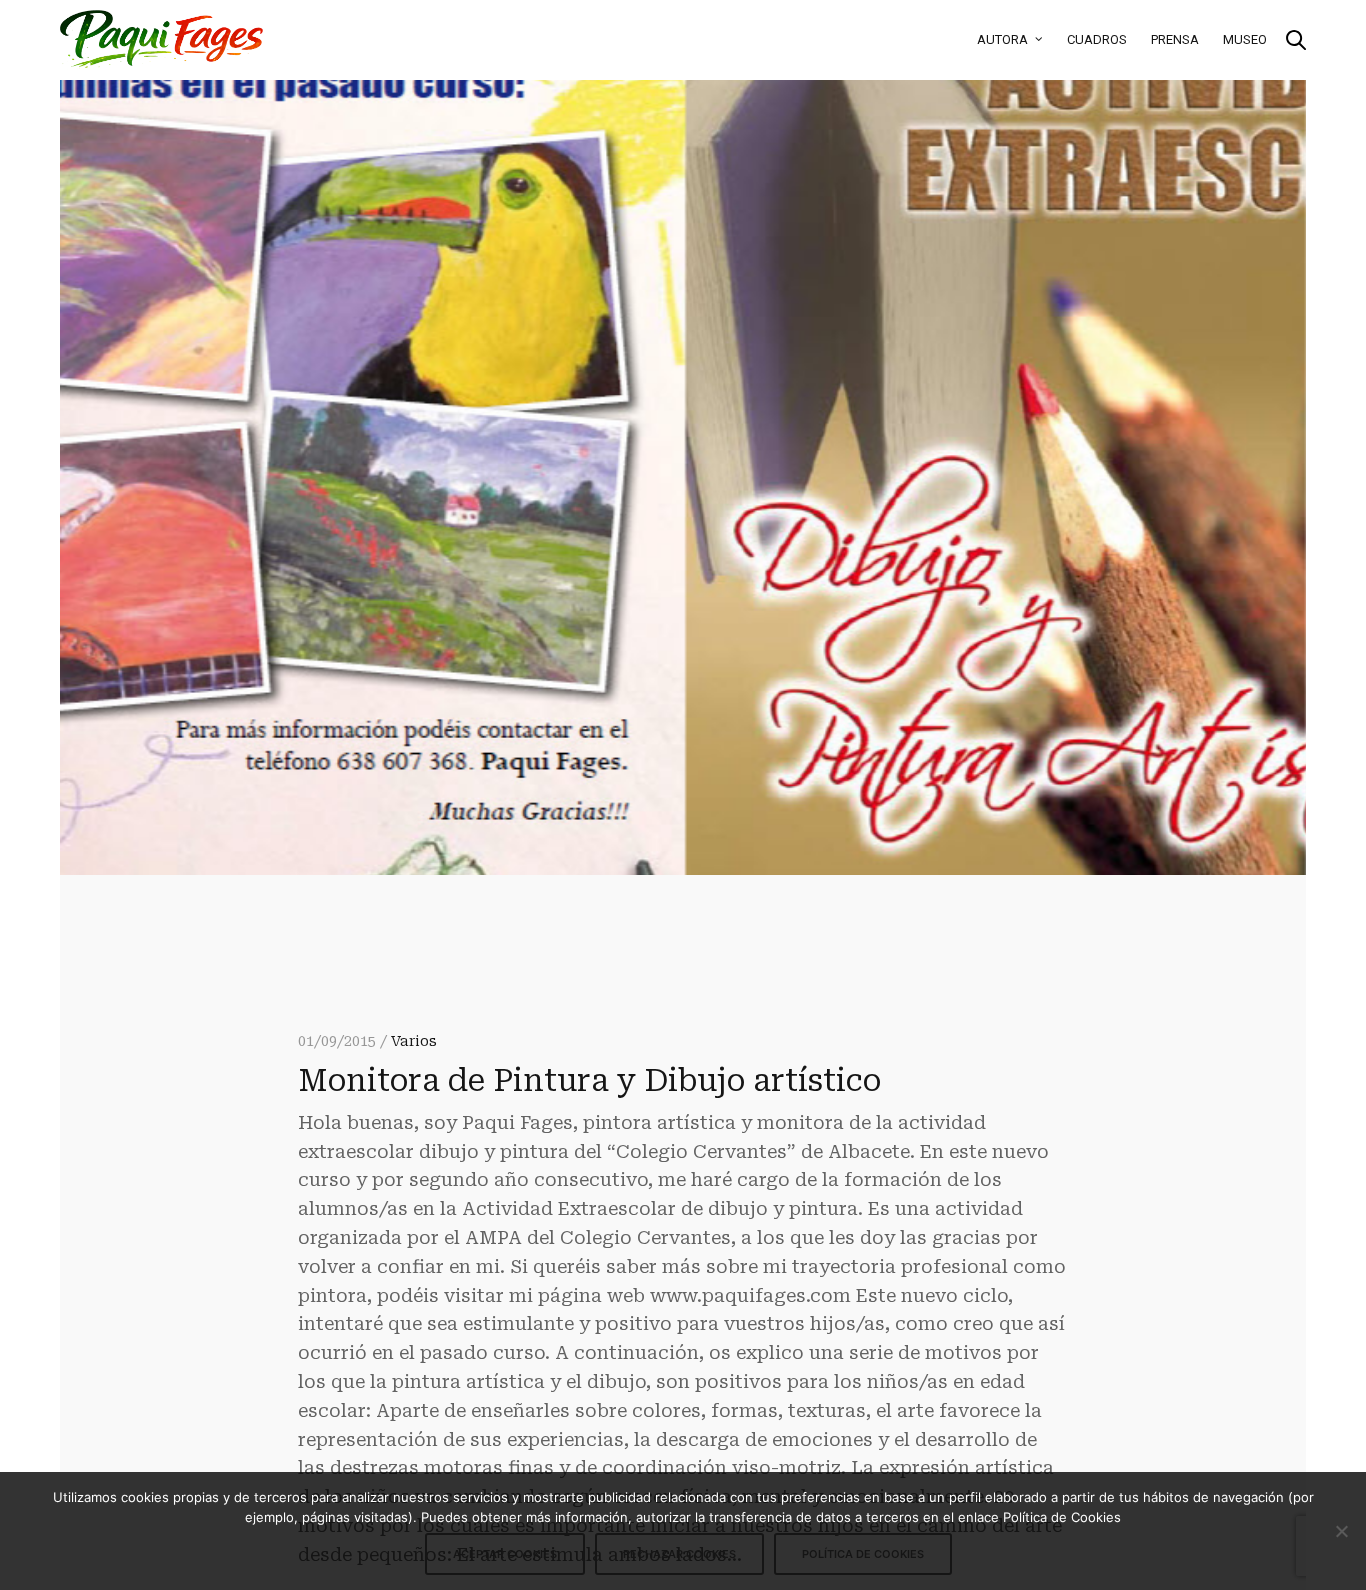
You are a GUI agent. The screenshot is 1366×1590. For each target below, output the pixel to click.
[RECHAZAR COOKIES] (1341, 1531)
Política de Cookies (863, 1554)
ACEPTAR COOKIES (505, 1554)
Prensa (1175, 39)
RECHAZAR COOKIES (679, 1554)
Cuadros (1097, 39)
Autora (1002, 39)
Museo (1245, 39)
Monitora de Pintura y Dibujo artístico (589, 1080)
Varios (414, 1041)
